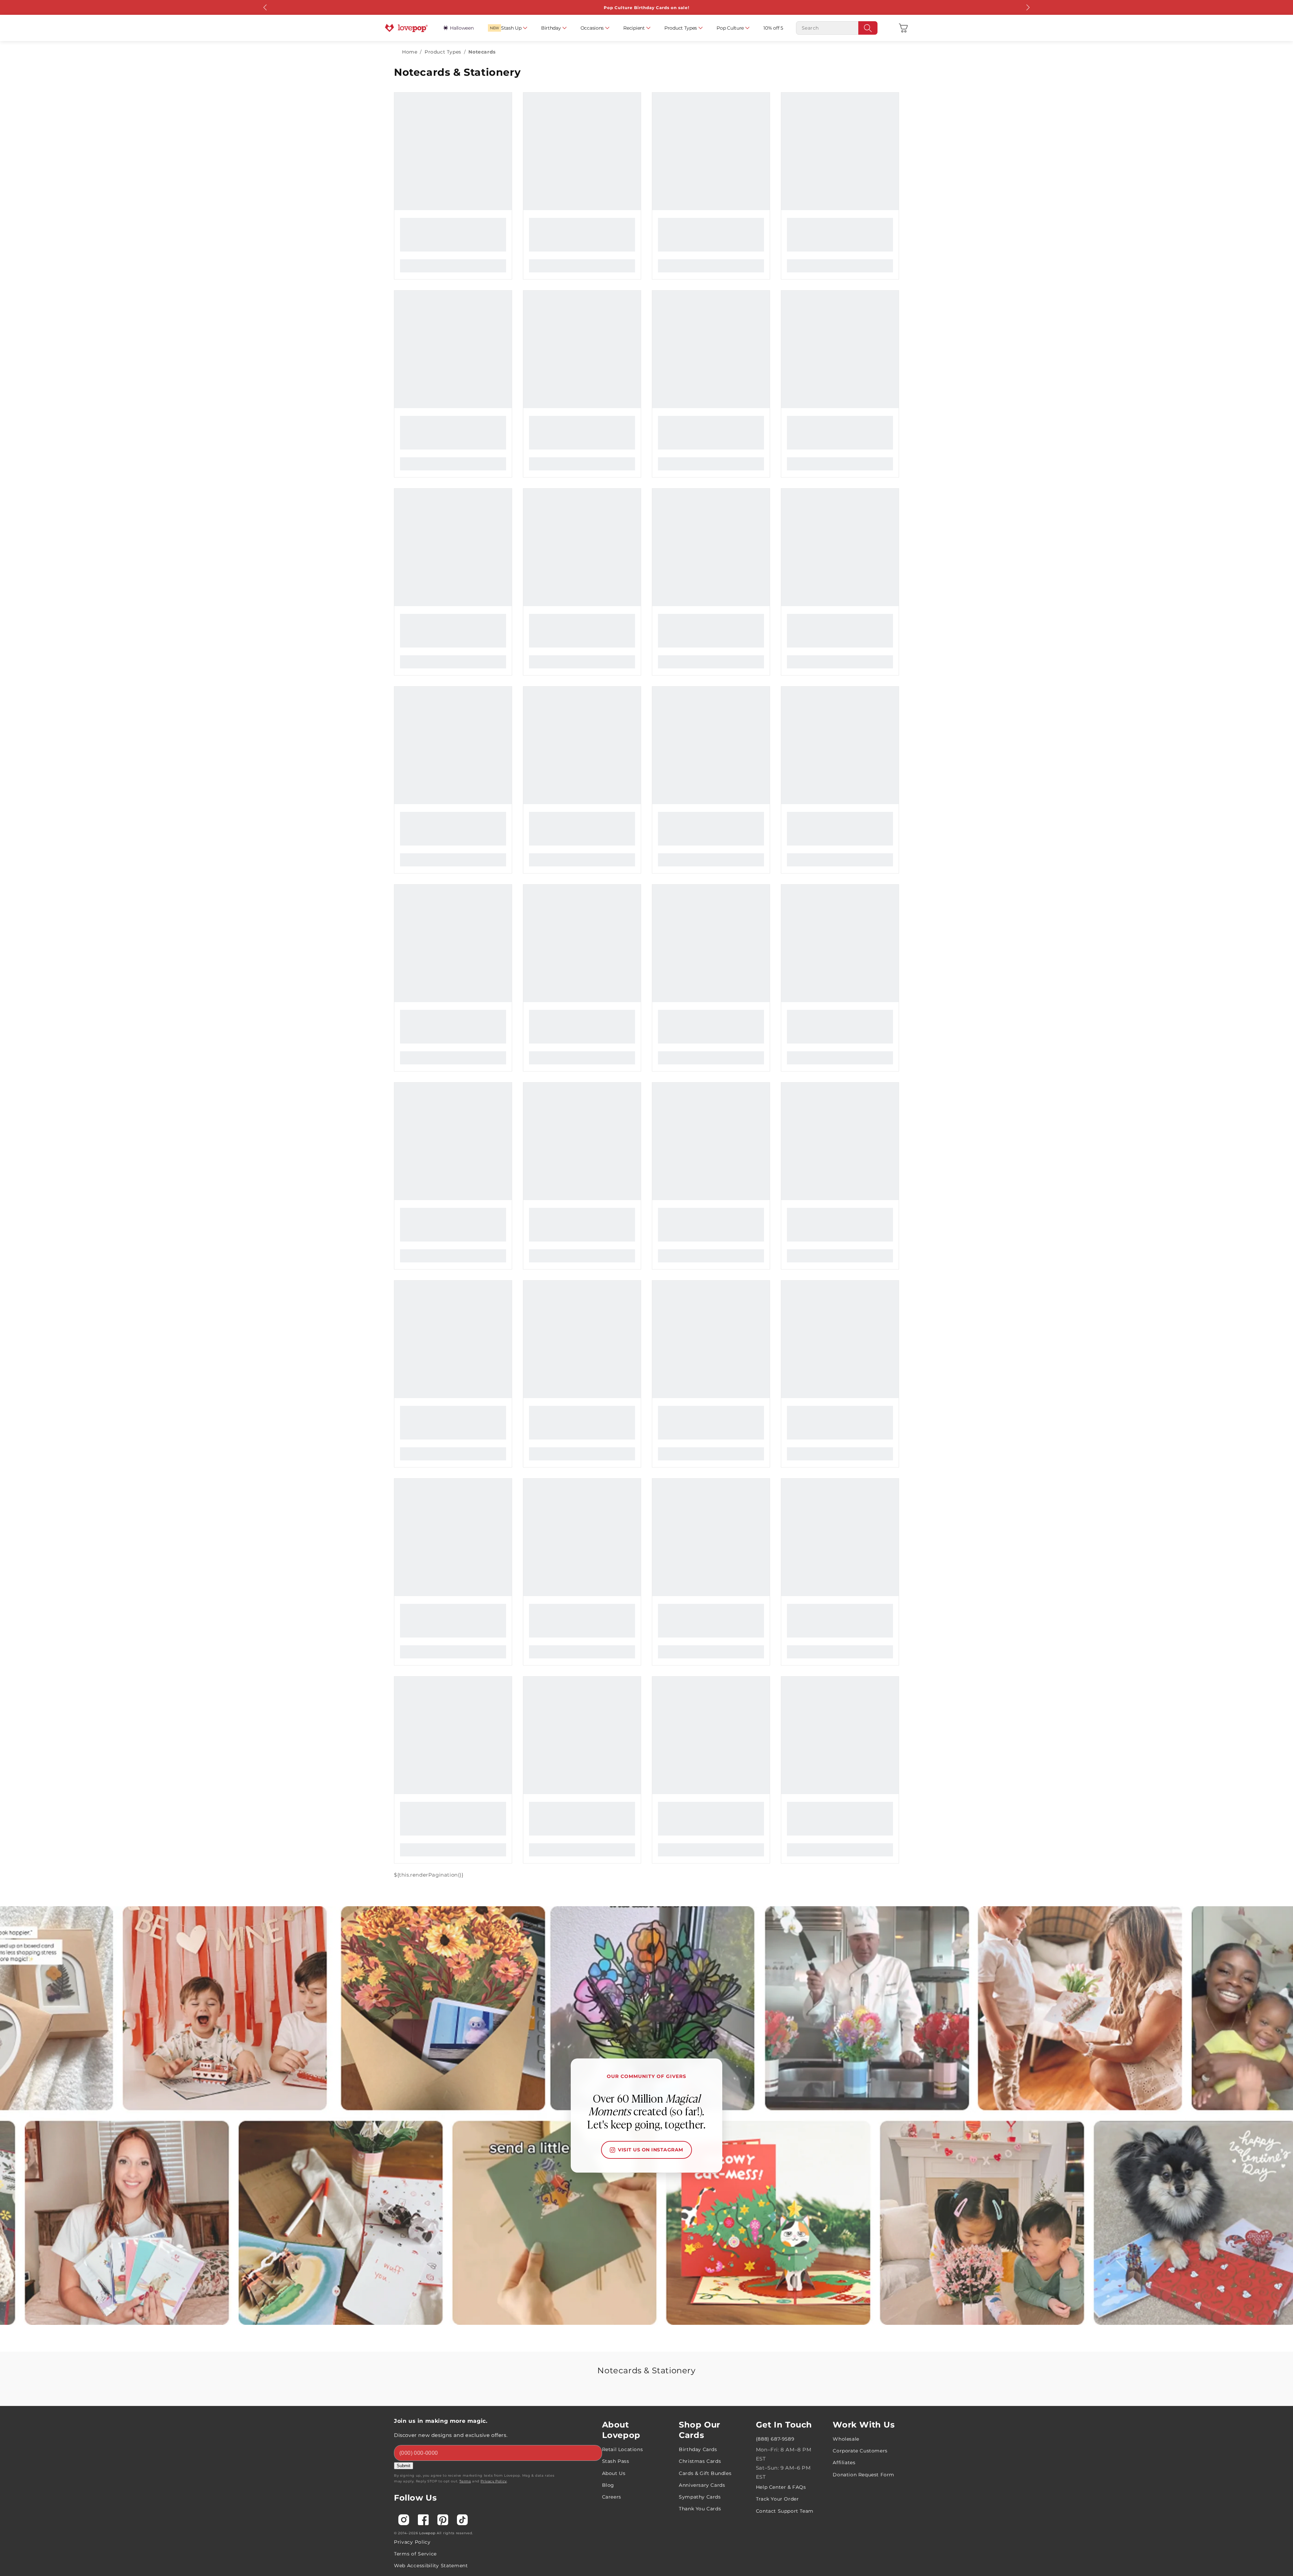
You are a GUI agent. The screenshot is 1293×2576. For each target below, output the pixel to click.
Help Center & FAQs (781, 2143)
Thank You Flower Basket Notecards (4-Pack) (711, 1302)
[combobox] (837, 28)
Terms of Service (415, 2210)
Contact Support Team (785, 2167)
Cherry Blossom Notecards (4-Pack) (699, 949)
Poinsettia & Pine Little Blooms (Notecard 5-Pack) (711, 420)
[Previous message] (265, 7)
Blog (608, 2141)
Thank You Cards (700, 2165)
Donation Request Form (864, 2131)
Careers (612, 2153)
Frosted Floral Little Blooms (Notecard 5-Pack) (453, 243)
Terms (465, 2137)
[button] (903, 28)
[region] (626, 104)
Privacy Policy (493, 2137)
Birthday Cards (698, 2105)
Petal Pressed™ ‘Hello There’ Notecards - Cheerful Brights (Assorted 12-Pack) (840, 949)
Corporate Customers (860, 2107)
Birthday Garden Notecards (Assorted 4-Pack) (711, 596)
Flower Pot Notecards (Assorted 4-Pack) (447, 420)
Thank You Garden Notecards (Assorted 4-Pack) (453, 1126)
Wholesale (846, 2095)
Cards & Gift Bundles (705, 2129)
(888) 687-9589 (775, 2095)
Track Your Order (777, 2155)
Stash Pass (616, 2117)
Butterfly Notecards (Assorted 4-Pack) (573, 420)
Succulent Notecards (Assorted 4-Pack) (575, 772)
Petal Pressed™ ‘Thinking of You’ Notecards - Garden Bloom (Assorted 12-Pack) (453, 1302)
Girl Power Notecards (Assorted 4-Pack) (833, 1302)
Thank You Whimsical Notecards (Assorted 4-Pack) (840, 772)
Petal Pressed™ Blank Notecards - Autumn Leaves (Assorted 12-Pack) (582, 1126)
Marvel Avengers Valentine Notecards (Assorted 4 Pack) (840, 1479)
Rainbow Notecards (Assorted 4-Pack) (831, 1126)
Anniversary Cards (702, 2141)
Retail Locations (623, 2105)
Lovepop (427, 2189)
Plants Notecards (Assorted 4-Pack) (570, 596)
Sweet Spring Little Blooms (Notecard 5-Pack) (582, 243)
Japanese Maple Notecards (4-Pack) (700, 1126)
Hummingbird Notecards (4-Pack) (568, 949)
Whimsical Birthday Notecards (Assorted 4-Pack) (840, 596)
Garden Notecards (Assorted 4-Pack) (700, 243)
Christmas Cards (700, 2117)
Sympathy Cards (700, 2153)
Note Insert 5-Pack (676, 772)
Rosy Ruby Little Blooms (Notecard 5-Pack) (837, 243)
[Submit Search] (868, 28)
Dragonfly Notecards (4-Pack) (433, 596)
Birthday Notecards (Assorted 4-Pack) (444, 772)
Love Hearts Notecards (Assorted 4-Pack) (448, 949)
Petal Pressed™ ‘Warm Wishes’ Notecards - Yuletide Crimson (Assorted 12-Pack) (453, 1479)
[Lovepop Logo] (406, 28)
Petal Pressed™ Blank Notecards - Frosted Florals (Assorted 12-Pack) (582, 1302)
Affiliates (844, 2118)
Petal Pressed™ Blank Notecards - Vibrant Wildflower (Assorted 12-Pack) (711, 1479)
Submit (404, 2122)
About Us (614, 2129)
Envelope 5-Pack (545, 1479)
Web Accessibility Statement (431, 2221)
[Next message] (1028, 7)
